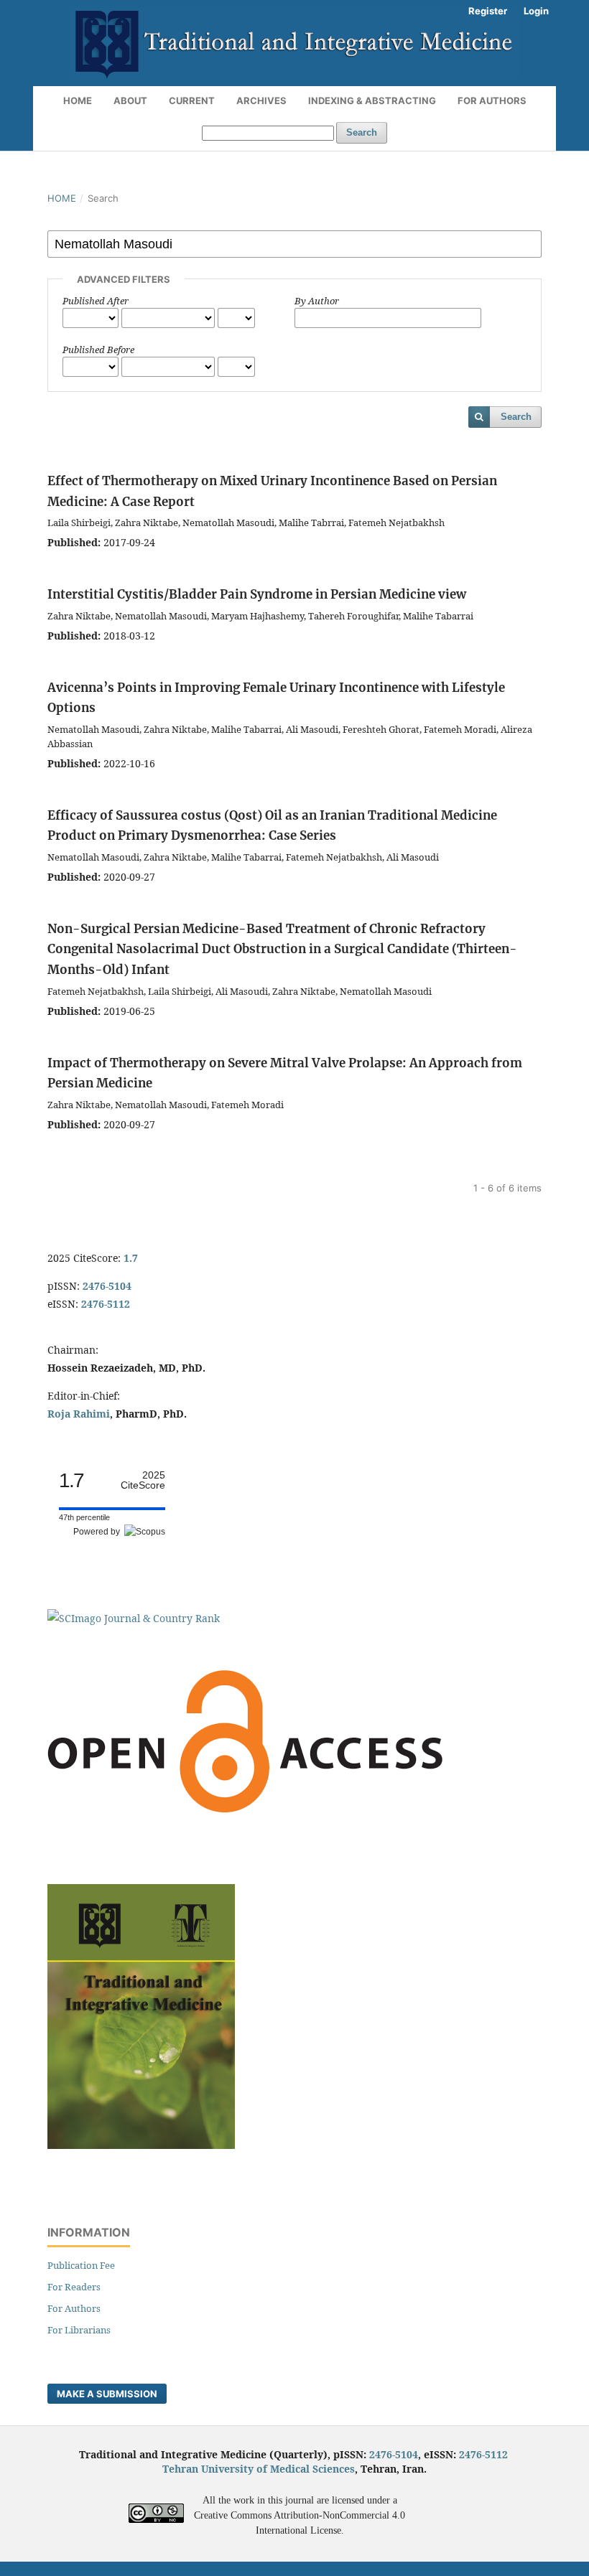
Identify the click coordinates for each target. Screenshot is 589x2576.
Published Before (98, 350)
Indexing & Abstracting (372, 100)
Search (362, 132)
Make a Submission (107, 2394)
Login (536, 11)
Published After (96, 301)
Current (192, 100)
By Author (317, 301)
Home (78, 100)
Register (488, 11)
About (130, 100)
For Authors (492, 100)
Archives (261, 100)
